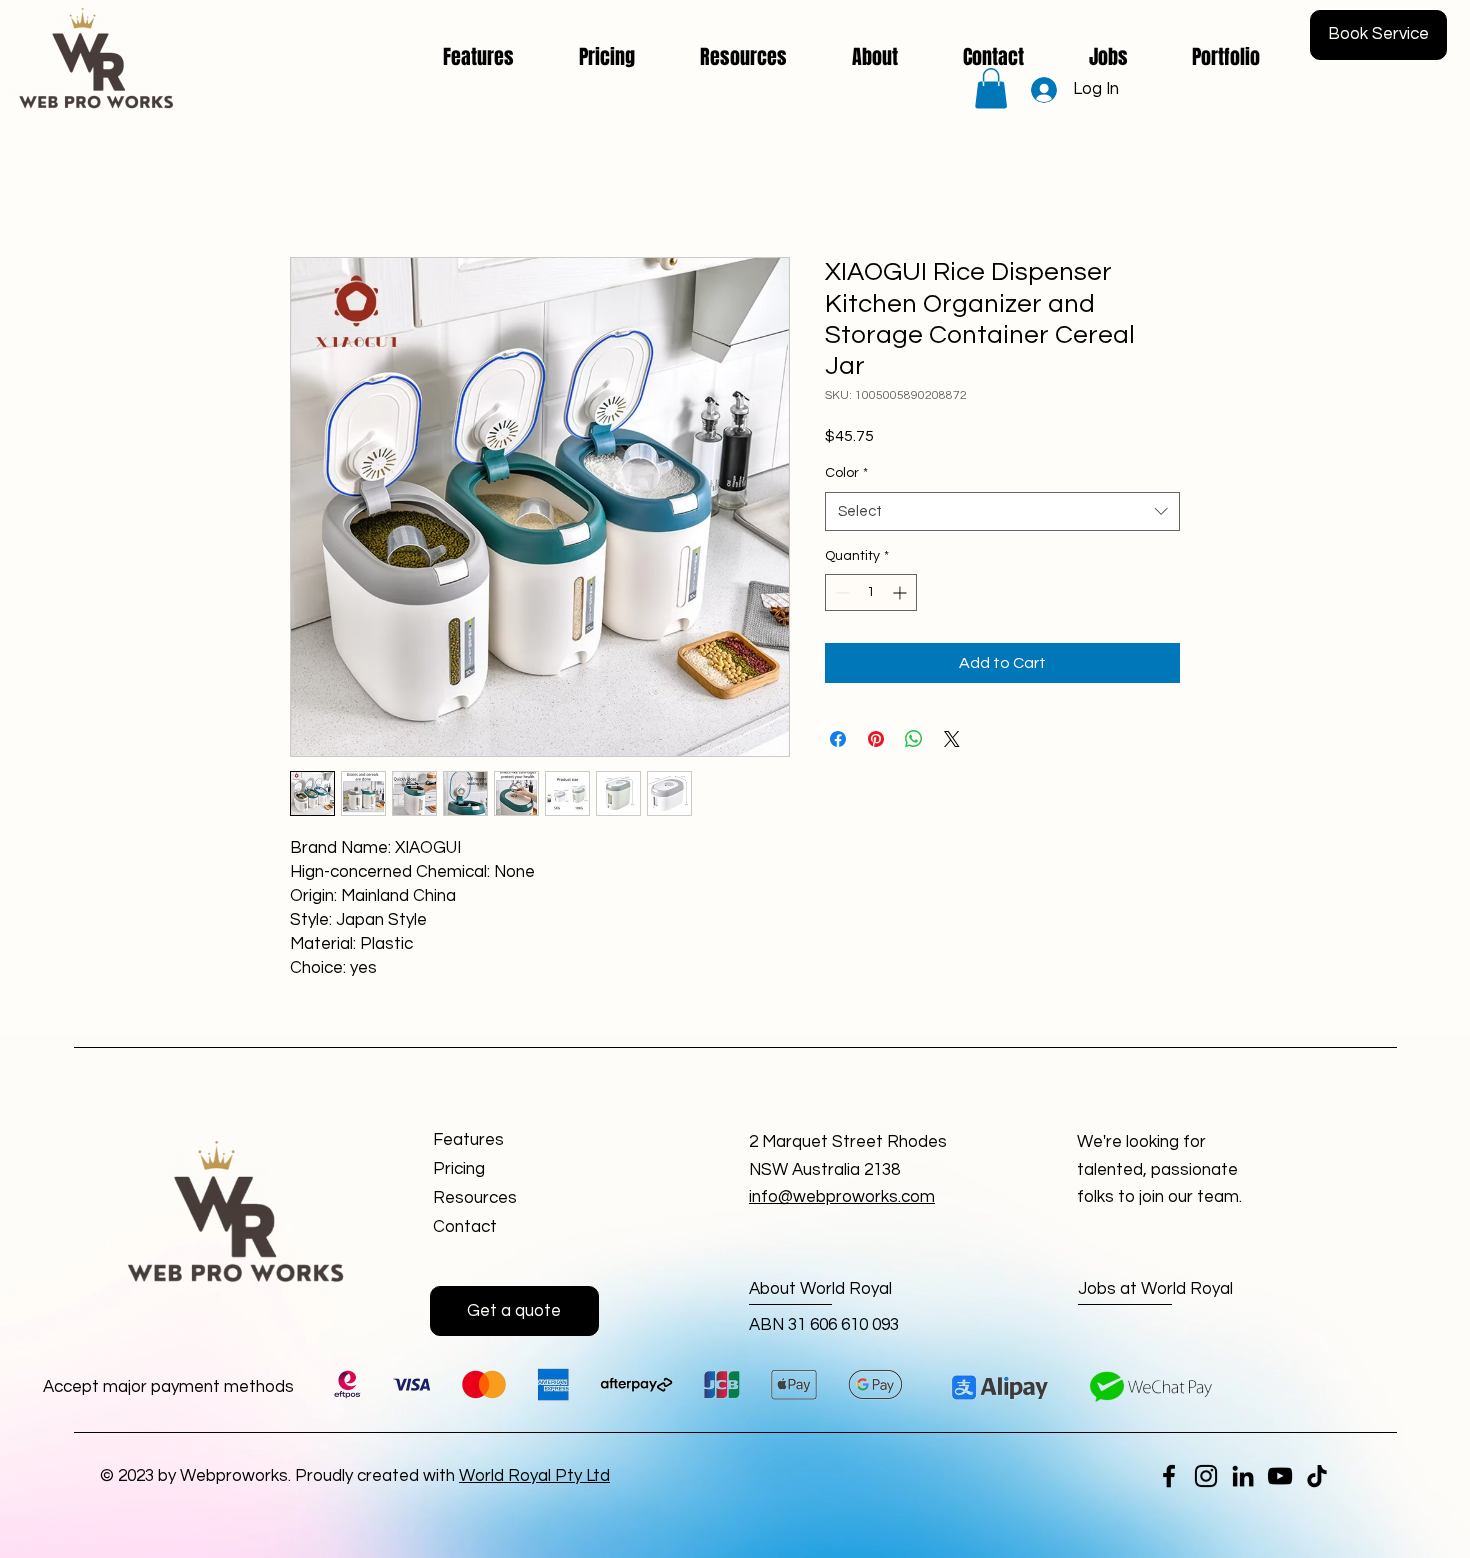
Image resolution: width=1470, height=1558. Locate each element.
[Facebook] (1169, 1476)
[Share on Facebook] (838, 739)
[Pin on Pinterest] (876, 739)
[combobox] (1002, 511)
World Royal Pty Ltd (534, 1476)
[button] (991, 88)
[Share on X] (952, 739)
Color (846, 473)
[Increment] (901, 592)
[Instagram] (1206, 1476)
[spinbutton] (871, 592)
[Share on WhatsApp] (914, 739)
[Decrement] (840, 592)
